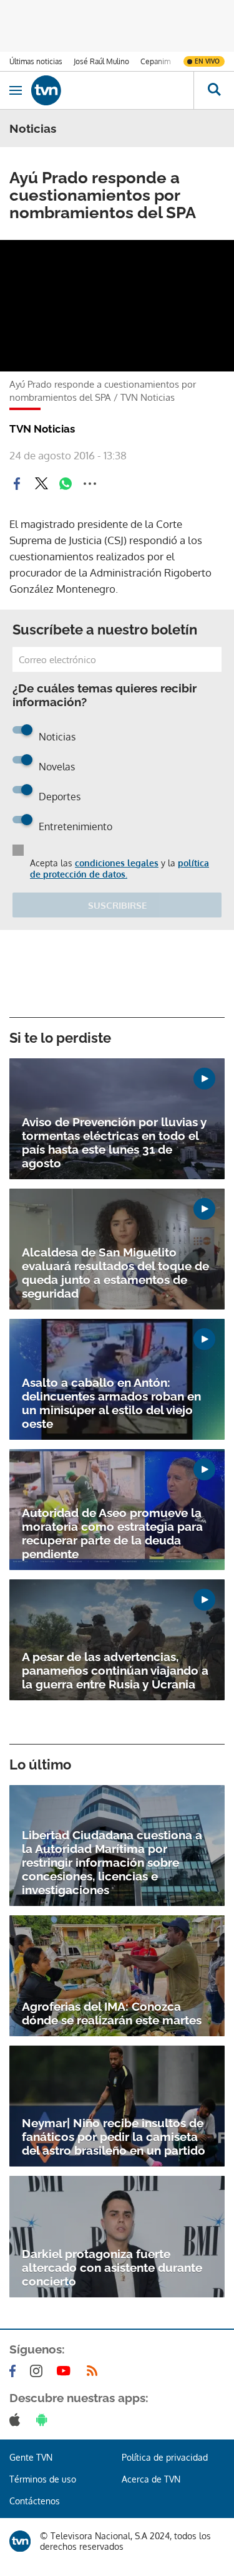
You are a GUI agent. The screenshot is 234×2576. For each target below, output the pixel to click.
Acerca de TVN (151, 2479)
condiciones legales (117, 863)
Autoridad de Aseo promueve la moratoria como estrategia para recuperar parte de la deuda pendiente (112, 1533)
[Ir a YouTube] (66, 2371)
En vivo (207, 61)
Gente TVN (31, 2457)
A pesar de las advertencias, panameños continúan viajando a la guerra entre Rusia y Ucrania (115, 1670)
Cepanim (155, 61)
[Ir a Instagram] (39, 2371)
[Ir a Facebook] (15, 2371)
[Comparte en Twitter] (41, 484)
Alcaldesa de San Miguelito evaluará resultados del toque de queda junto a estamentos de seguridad (115, 1273)
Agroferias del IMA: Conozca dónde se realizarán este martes (112, 2013)
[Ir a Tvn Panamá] (112, 90)
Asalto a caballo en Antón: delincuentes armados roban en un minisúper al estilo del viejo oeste (111, 1403)
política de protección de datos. (119, 869)
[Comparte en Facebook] (17, 484)
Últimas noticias (36, 61)
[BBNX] (20, 2541)
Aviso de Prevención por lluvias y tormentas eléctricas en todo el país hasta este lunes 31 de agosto (114, 1142)
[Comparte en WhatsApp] (66, 484)
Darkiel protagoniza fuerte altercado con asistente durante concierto (112, 2267)
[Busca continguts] (214, 90)
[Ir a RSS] (95, 2371)
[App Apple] (17, 2420)
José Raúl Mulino (101, 61)
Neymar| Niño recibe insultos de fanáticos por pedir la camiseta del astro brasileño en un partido (114, 2137)
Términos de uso (43, 2479)
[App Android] (44, 2420)
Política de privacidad (165, 2457)
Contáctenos (35, 2501)
